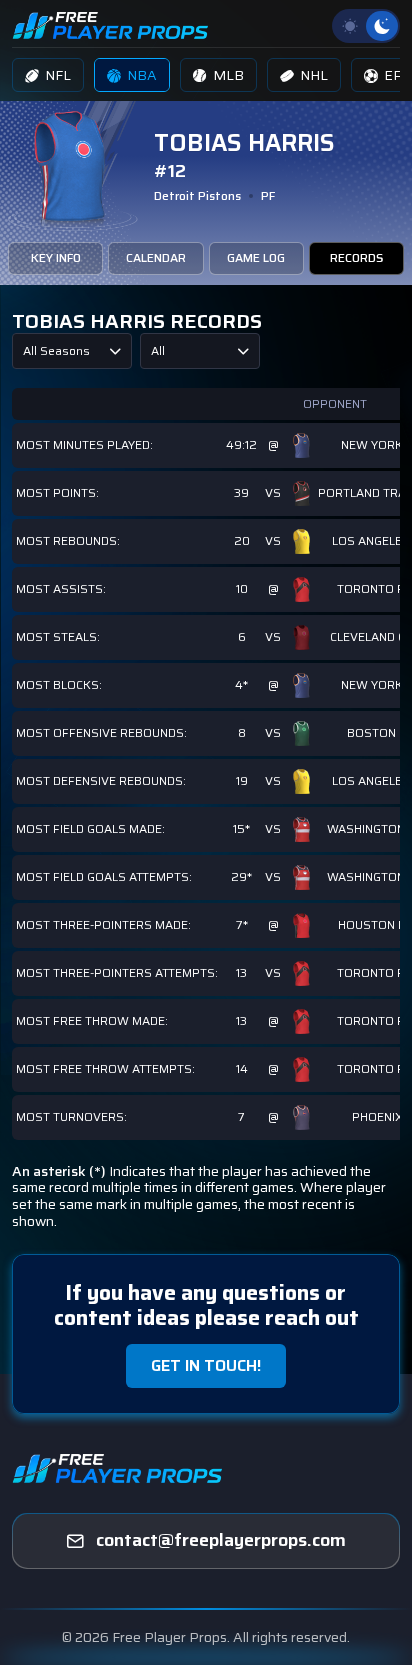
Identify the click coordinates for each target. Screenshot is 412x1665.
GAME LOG (256, 257)
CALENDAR (156, 257)
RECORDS (356, 257)
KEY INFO (56, 257)
